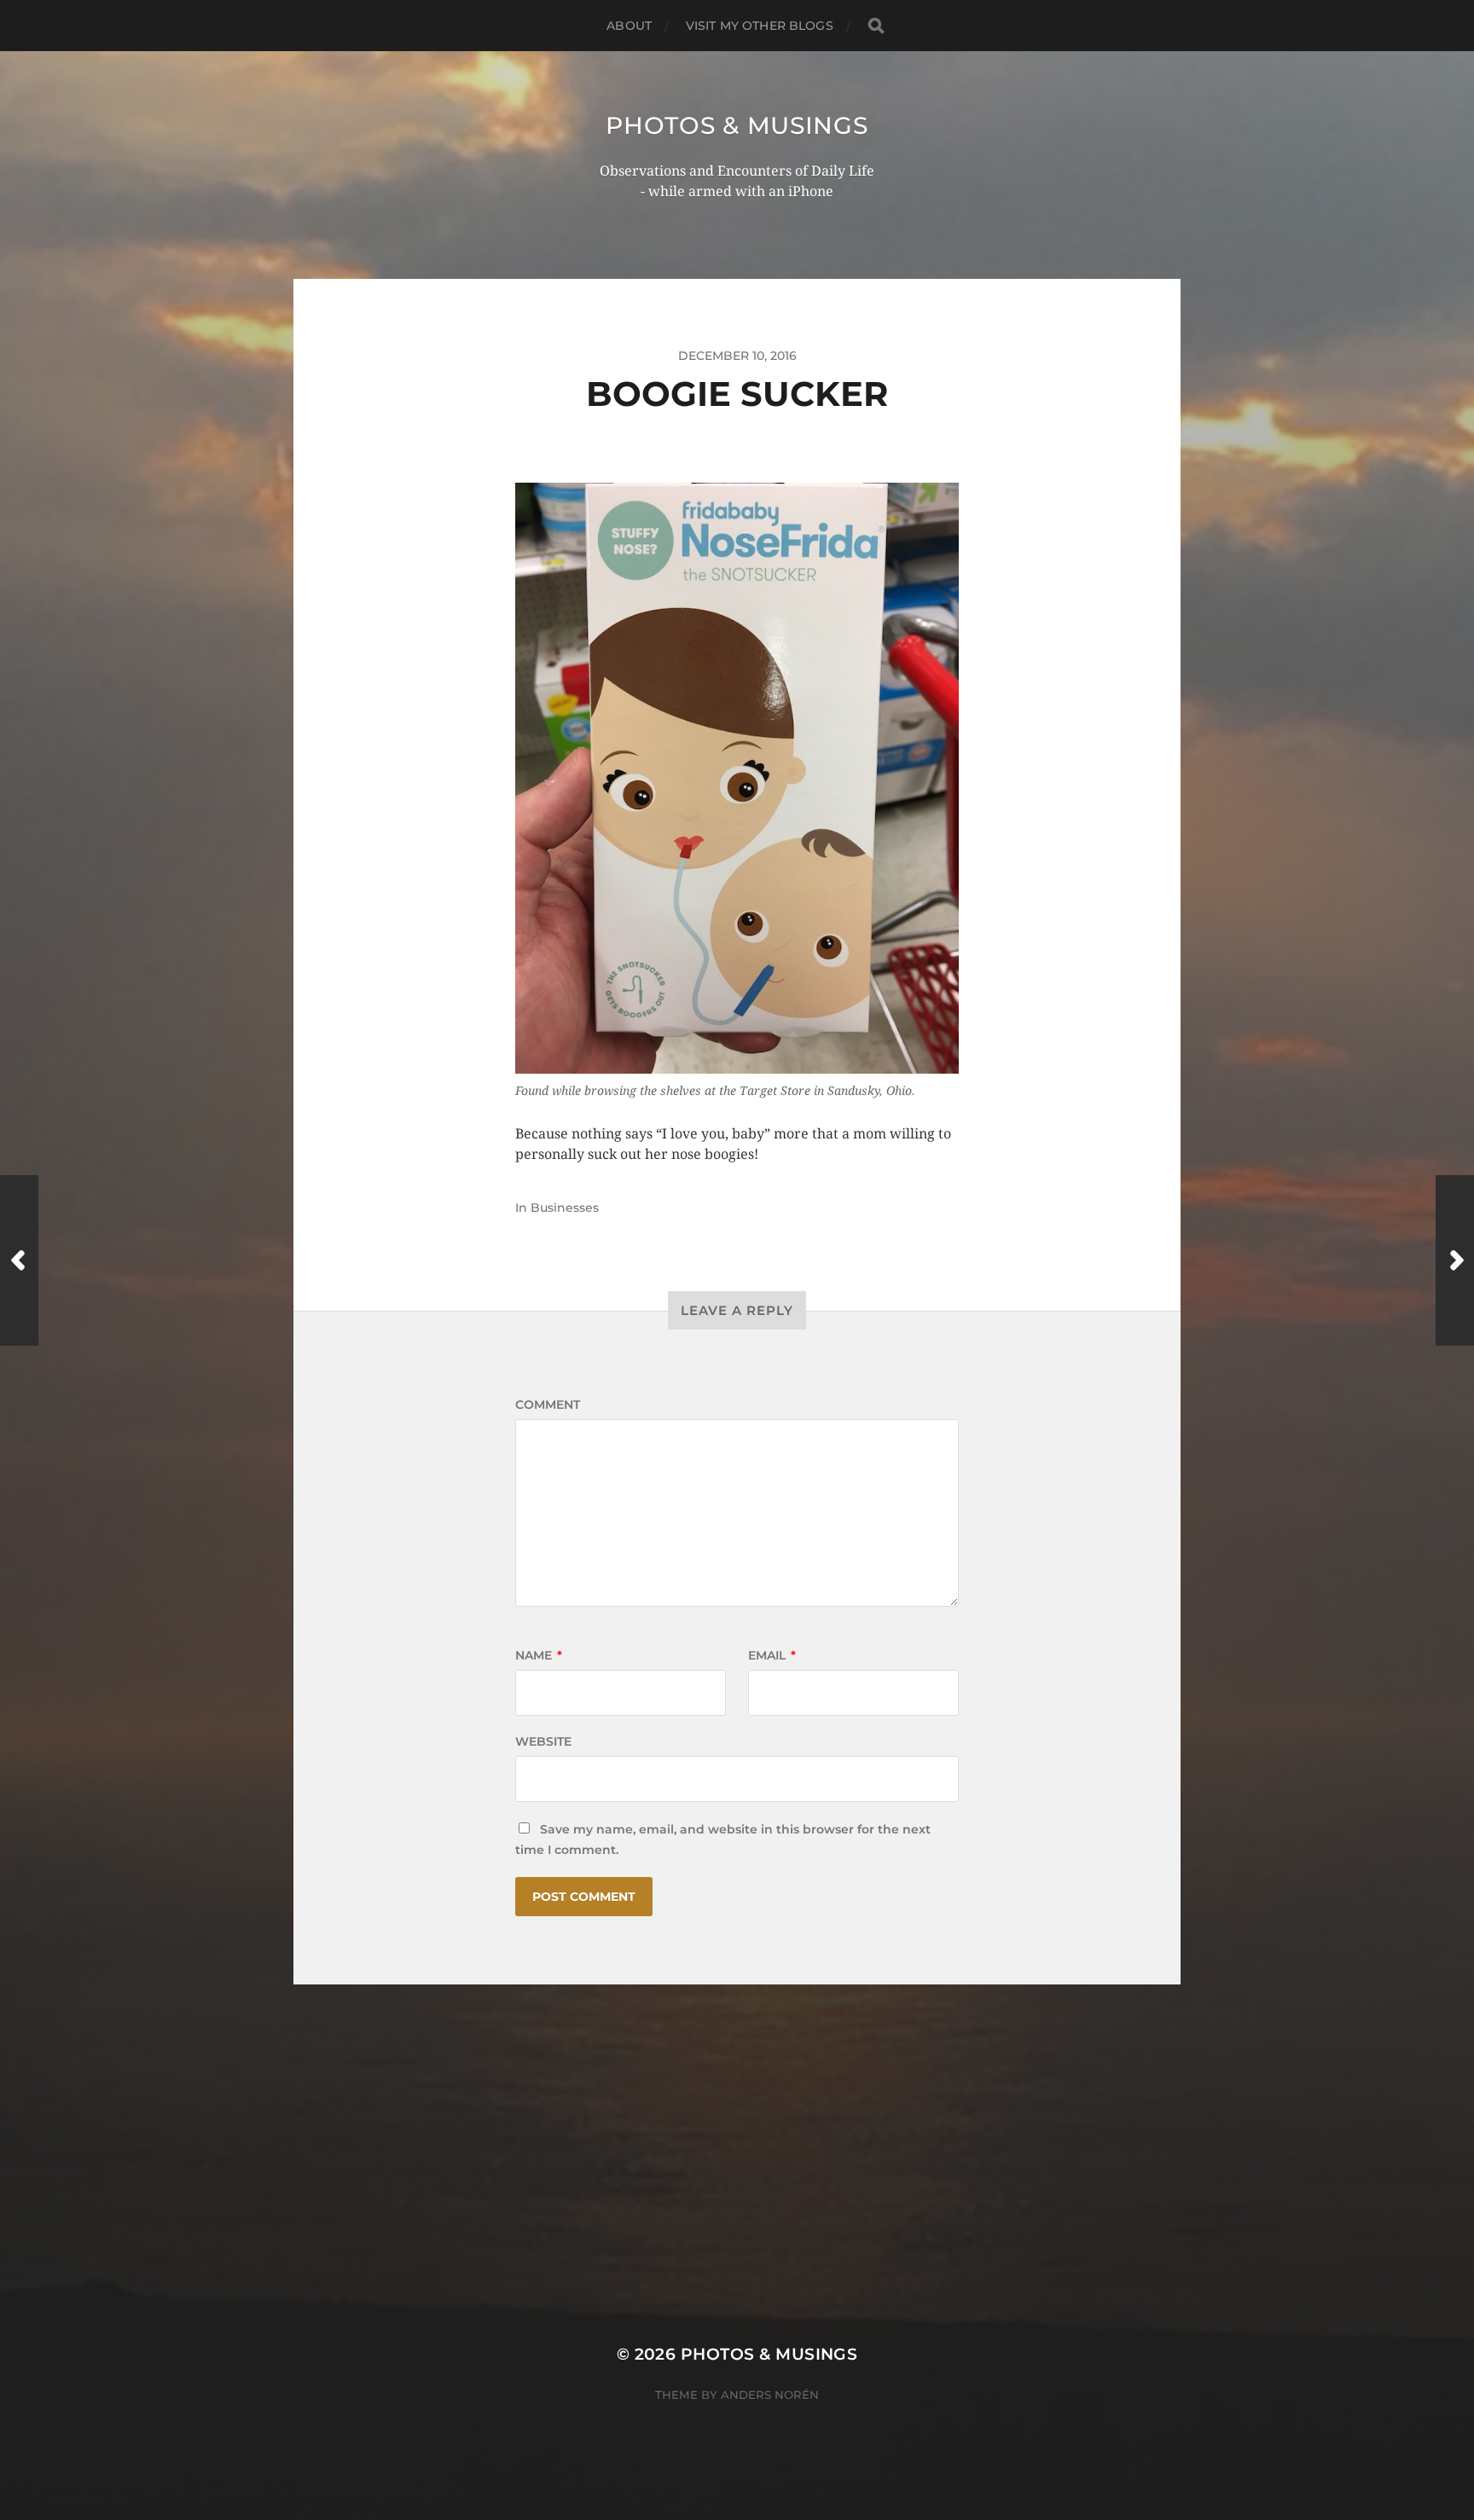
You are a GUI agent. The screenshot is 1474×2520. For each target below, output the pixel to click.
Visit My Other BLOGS (760, 26)
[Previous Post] (19, 1260)
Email (772, 1655)
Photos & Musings (737, 125)
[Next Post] (1455, 1260)
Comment (548, 1405)
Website (543, 1741)
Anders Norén (770, 2395)
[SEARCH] (876, 26)
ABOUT (629, 26)
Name (539, 1655)
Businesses (565, 1208)
